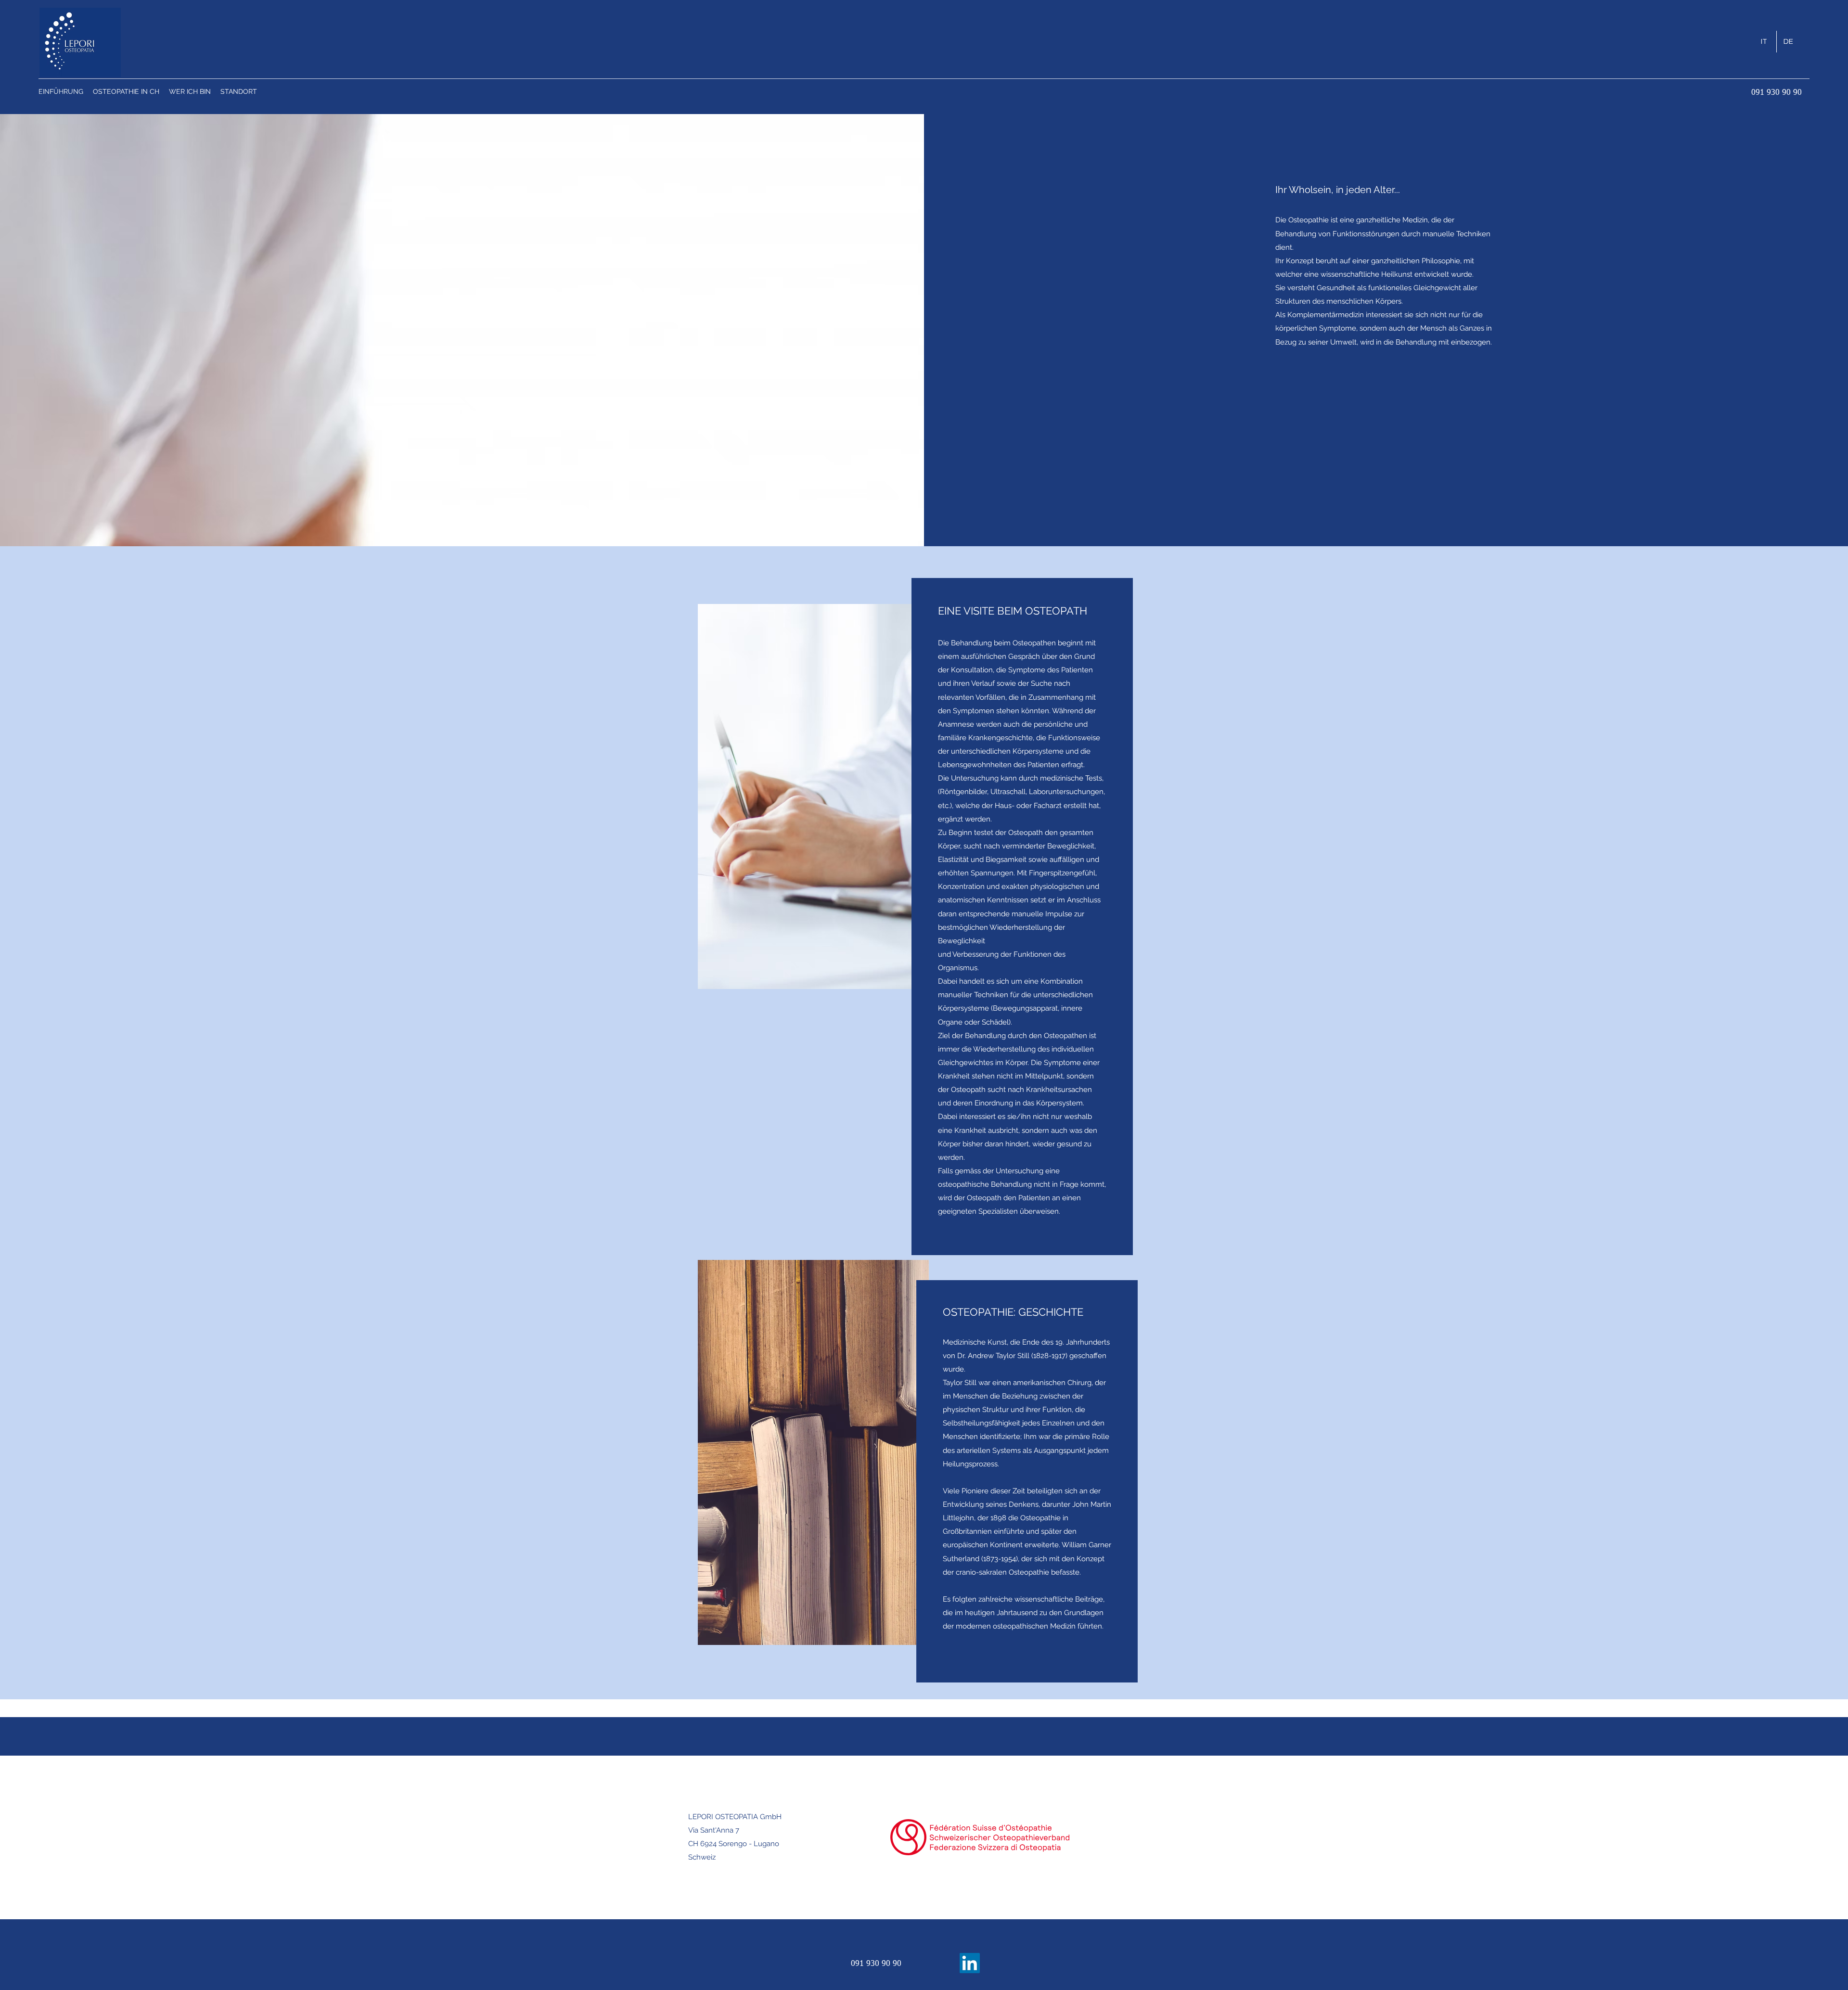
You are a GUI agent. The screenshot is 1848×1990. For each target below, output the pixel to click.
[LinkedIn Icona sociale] (970, 1963)
